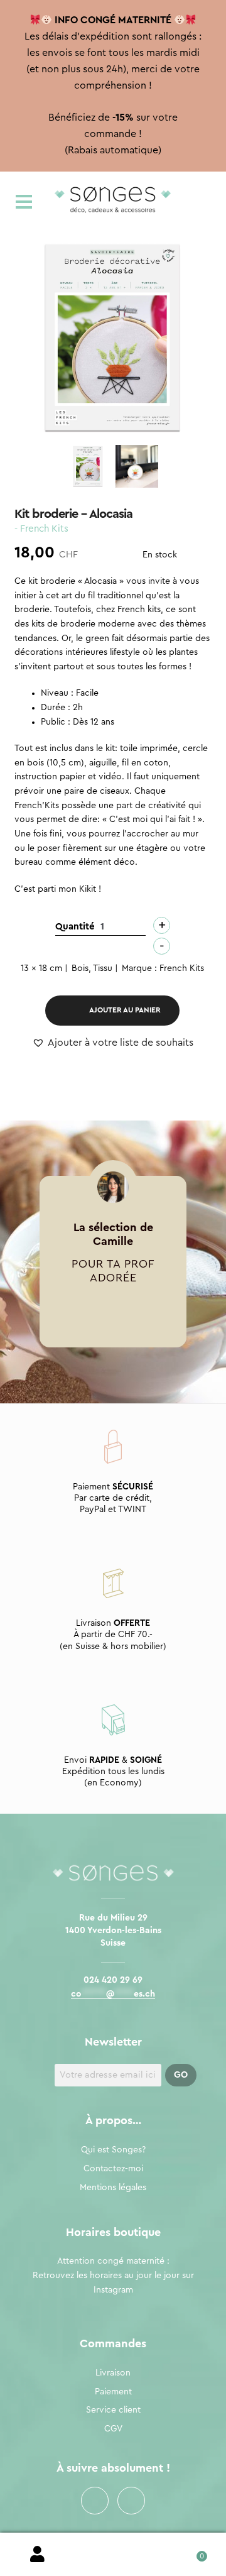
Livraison (113, 2373)
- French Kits (41, 529)
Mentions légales (113, 2188)
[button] (113, 1043)
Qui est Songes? (113, 2150)
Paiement (113, 2392)
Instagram (131, 2501)
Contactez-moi (113, 2169)
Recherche (113, 2555)
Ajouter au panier (125, 1010)
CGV (113, 2429)
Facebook (95, 2501)
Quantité (75, 927)
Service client (113, 2410)
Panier (188, 2552)
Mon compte (38, 2555)
